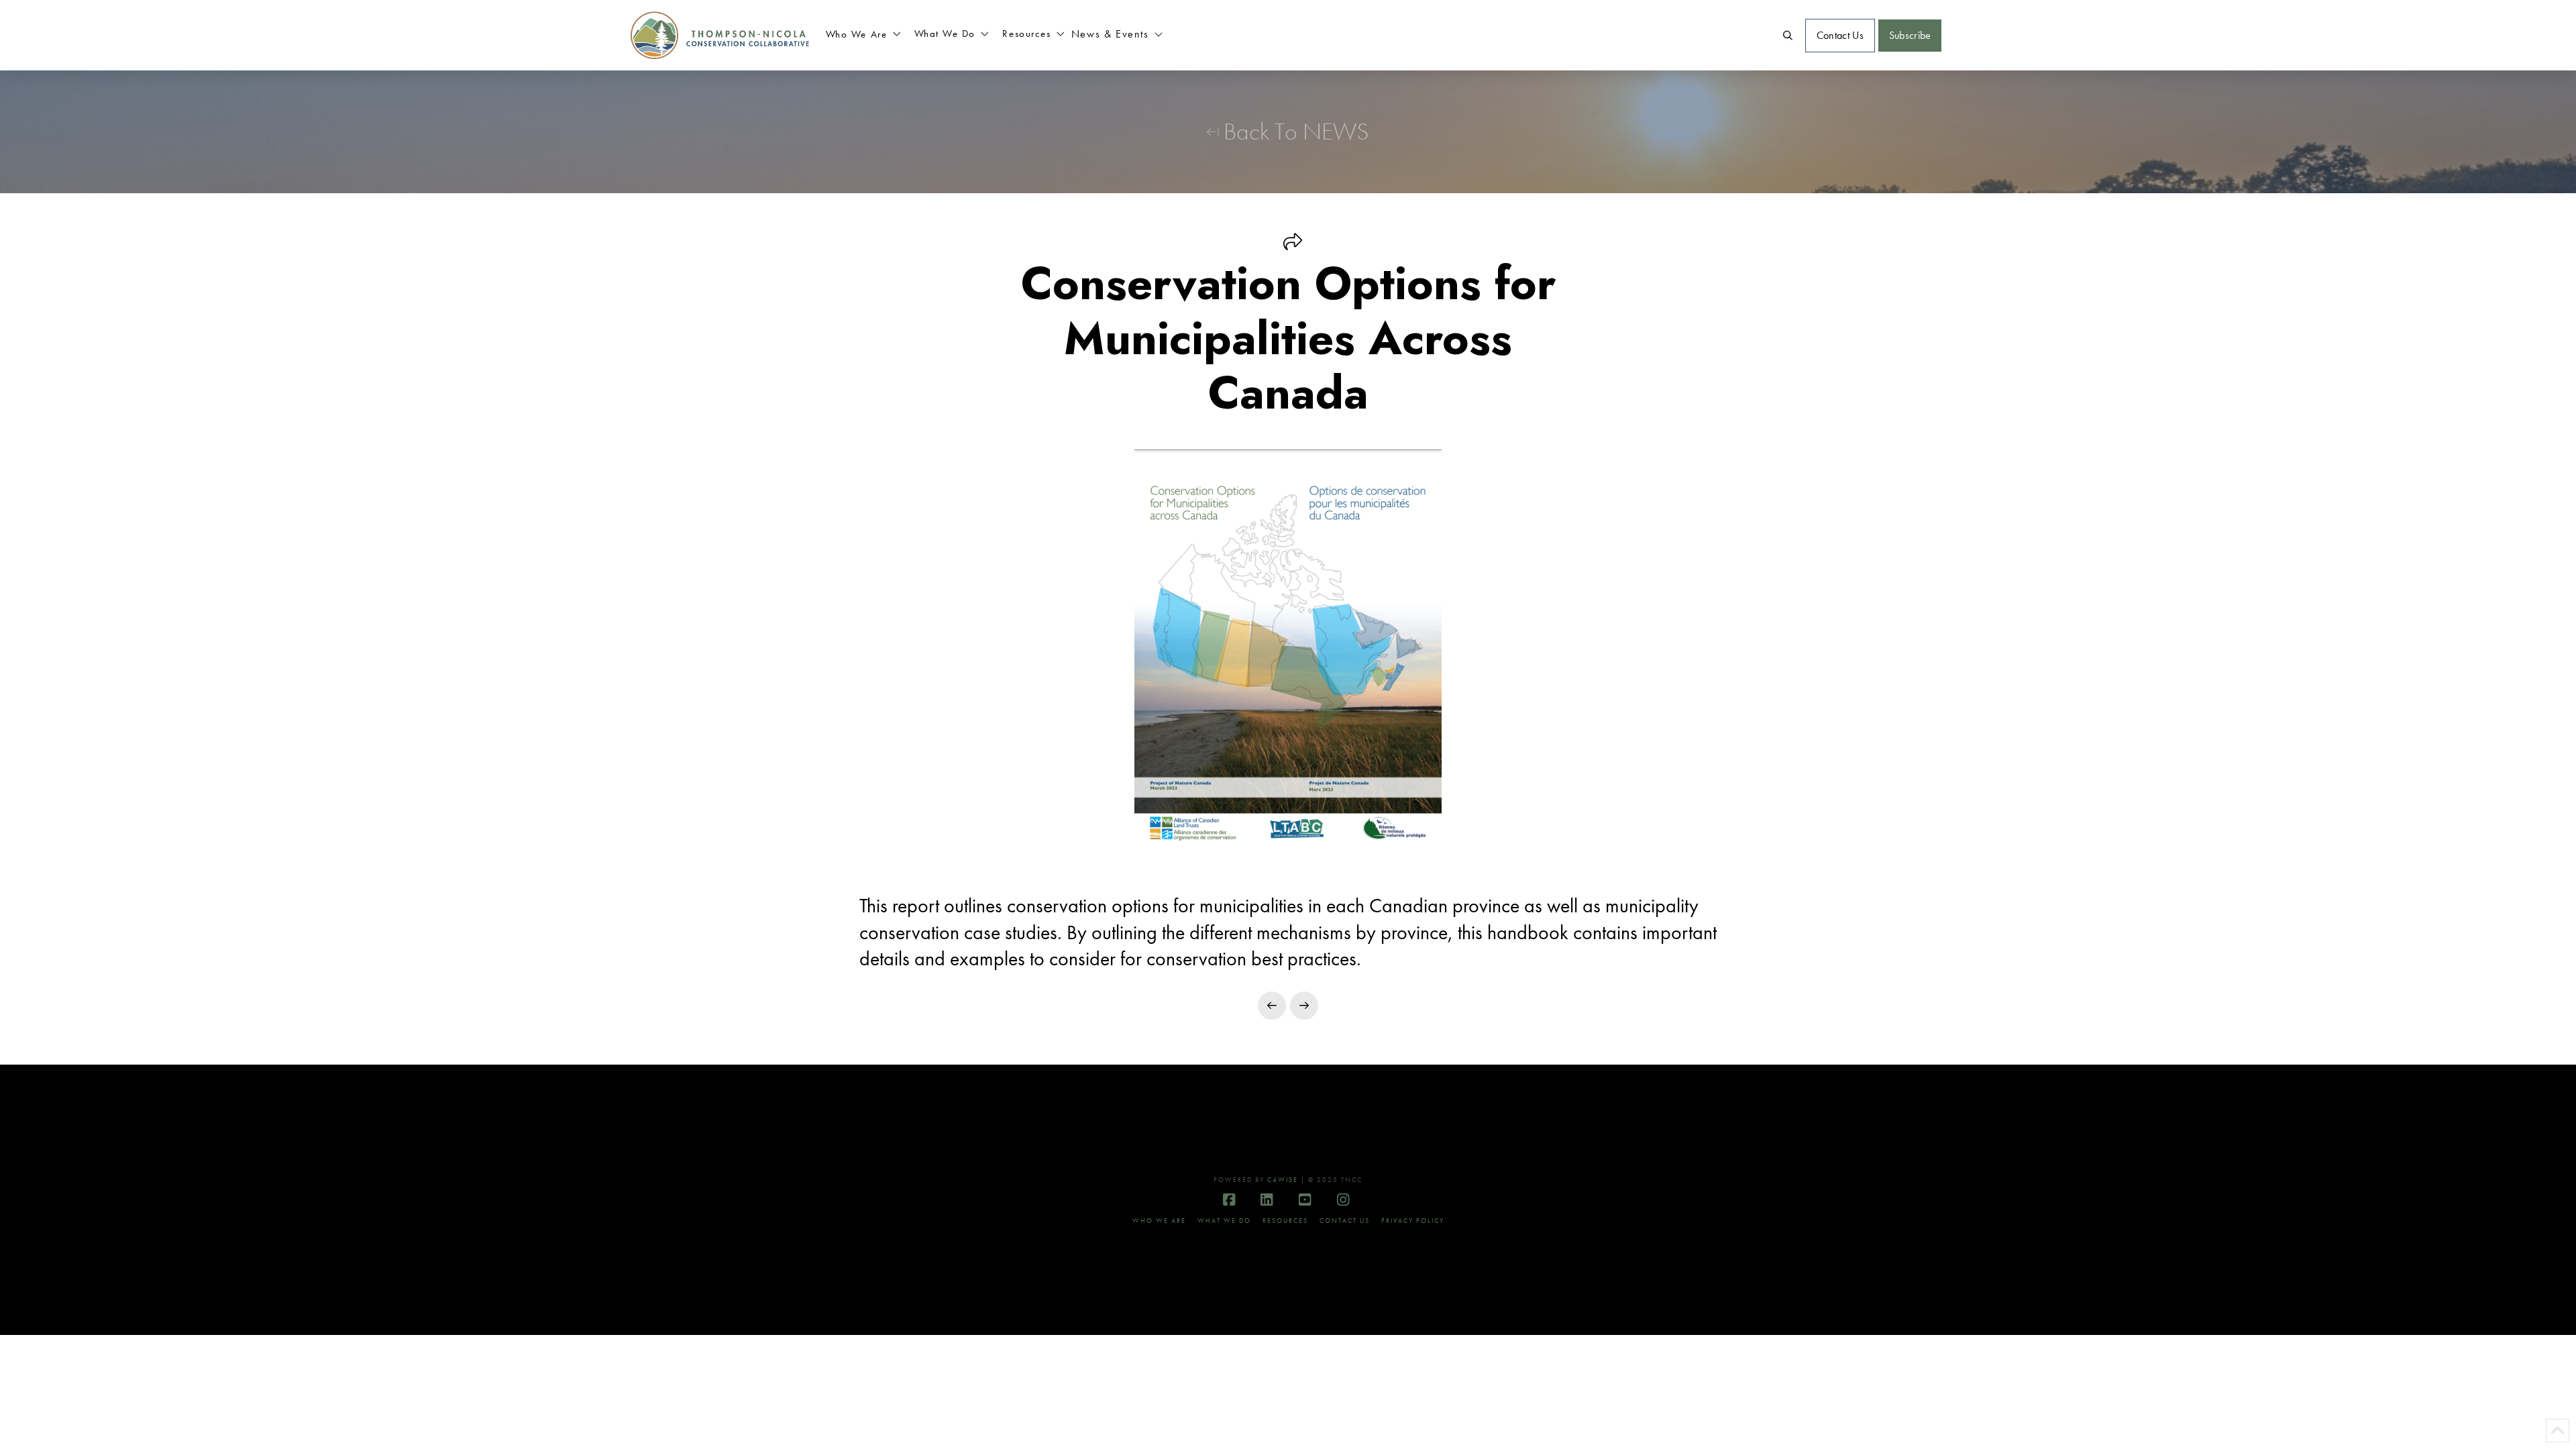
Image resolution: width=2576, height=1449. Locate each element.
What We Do (1224, 1221)
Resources (1285, 1221)
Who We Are (1159, 1221)
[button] (863, 36)
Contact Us (1345, 1221)
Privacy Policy (1413, 1221)
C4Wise (1283, 1180)
